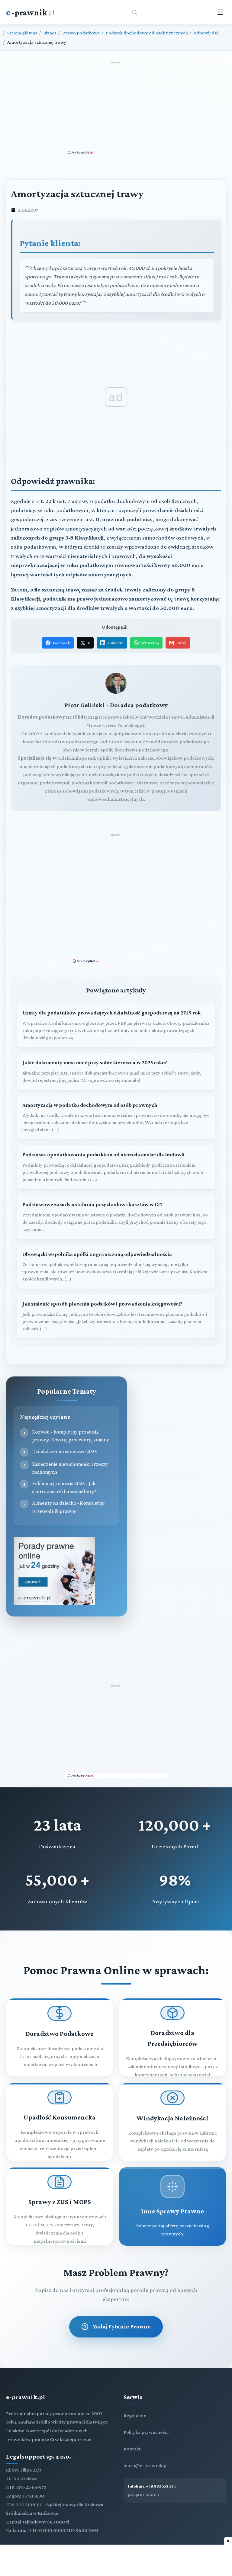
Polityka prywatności (146, 2432)
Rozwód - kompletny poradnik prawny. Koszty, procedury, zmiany (71, 1436)
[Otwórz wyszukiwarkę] (134, 12)
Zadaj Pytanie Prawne (122, 2326)
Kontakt (132, 2449)
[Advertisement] (116, 107)
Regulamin (135, 2416)
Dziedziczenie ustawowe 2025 (64, 1451)
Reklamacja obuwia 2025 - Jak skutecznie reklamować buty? (64, 1487)
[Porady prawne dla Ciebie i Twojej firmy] (54, 1603)
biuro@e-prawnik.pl (146, 2465)
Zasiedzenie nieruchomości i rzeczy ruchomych (70, 1468)
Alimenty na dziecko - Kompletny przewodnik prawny (68, 1507)
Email (181, 643)
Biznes (50, 33)
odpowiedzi (206, 33)
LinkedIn (116, 643)
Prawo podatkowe (81, 33)
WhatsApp (150, 643)
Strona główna (22, 33)
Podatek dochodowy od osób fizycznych (147, 33)
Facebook (61, 643)
